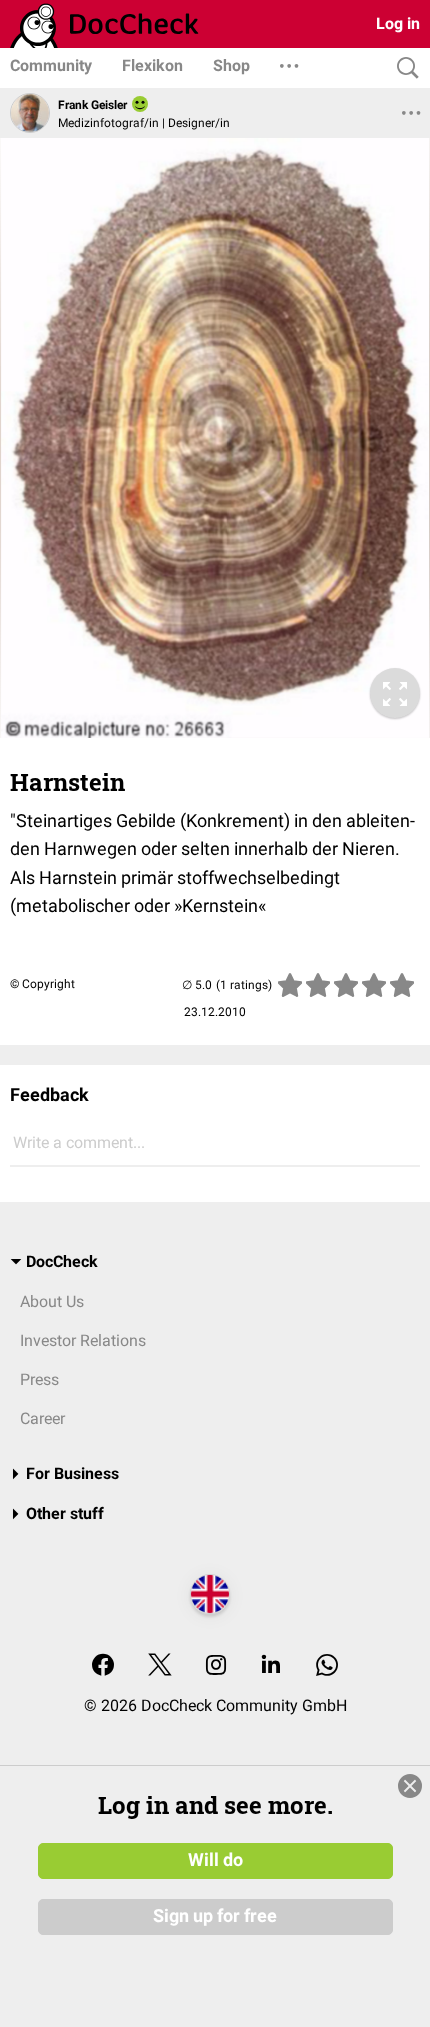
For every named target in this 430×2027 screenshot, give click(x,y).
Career (42, 1418)
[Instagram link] (216, 1666)
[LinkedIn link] (271, 1666)
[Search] (403, 68)
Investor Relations (83, 1340)
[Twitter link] (160, 1666)
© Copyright (42, 984)
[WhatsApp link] (327, 1666)
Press (39, 1379)
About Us (52, 1301)
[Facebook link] (103, 1666)
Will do (215, 1860)
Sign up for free (215, 1916)
